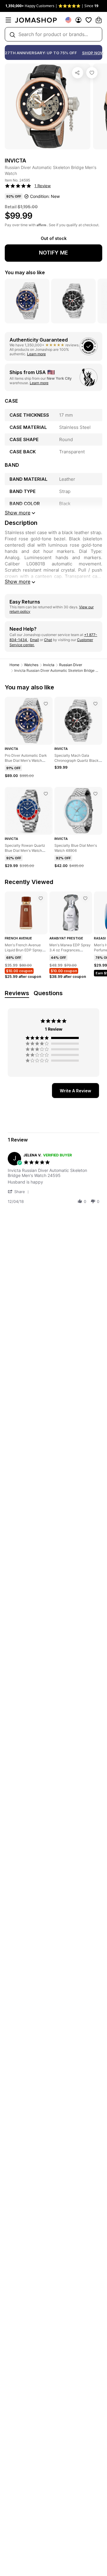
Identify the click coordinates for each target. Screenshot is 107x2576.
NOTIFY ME (53, 253)
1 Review (43, 186)
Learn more (36, 354)
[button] (19, 1191)
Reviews (17, 993)
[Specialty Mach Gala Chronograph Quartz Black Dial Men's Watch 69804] (95, 704)
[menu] (8, 20)
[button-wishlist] (89, 20)
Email (34, 640)
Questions (48, 993)
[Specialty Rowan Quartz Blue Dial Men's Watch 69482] (46, 794)
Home (14, 665)
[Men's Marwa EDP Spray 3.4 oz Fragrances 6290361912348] (85, 898)
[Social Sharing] (78, 73)
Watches (31, 665)
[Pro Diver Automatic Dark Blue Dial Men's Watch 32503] (46, 704)
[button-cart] (99, 20)
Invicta (49, 665)
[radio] (53, 1038)
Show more (18, 581)
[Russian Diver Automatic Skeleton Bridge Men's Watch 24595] (92, 73)
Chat (48, 640)
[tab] (75, 1091)
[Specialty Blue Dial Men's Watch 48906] (95, 794)
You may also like (25, 272)
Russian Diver (71, 665)
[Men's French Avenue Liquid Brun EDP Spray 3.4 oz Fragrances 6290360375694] (41, 898)
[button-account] (78, 20)
